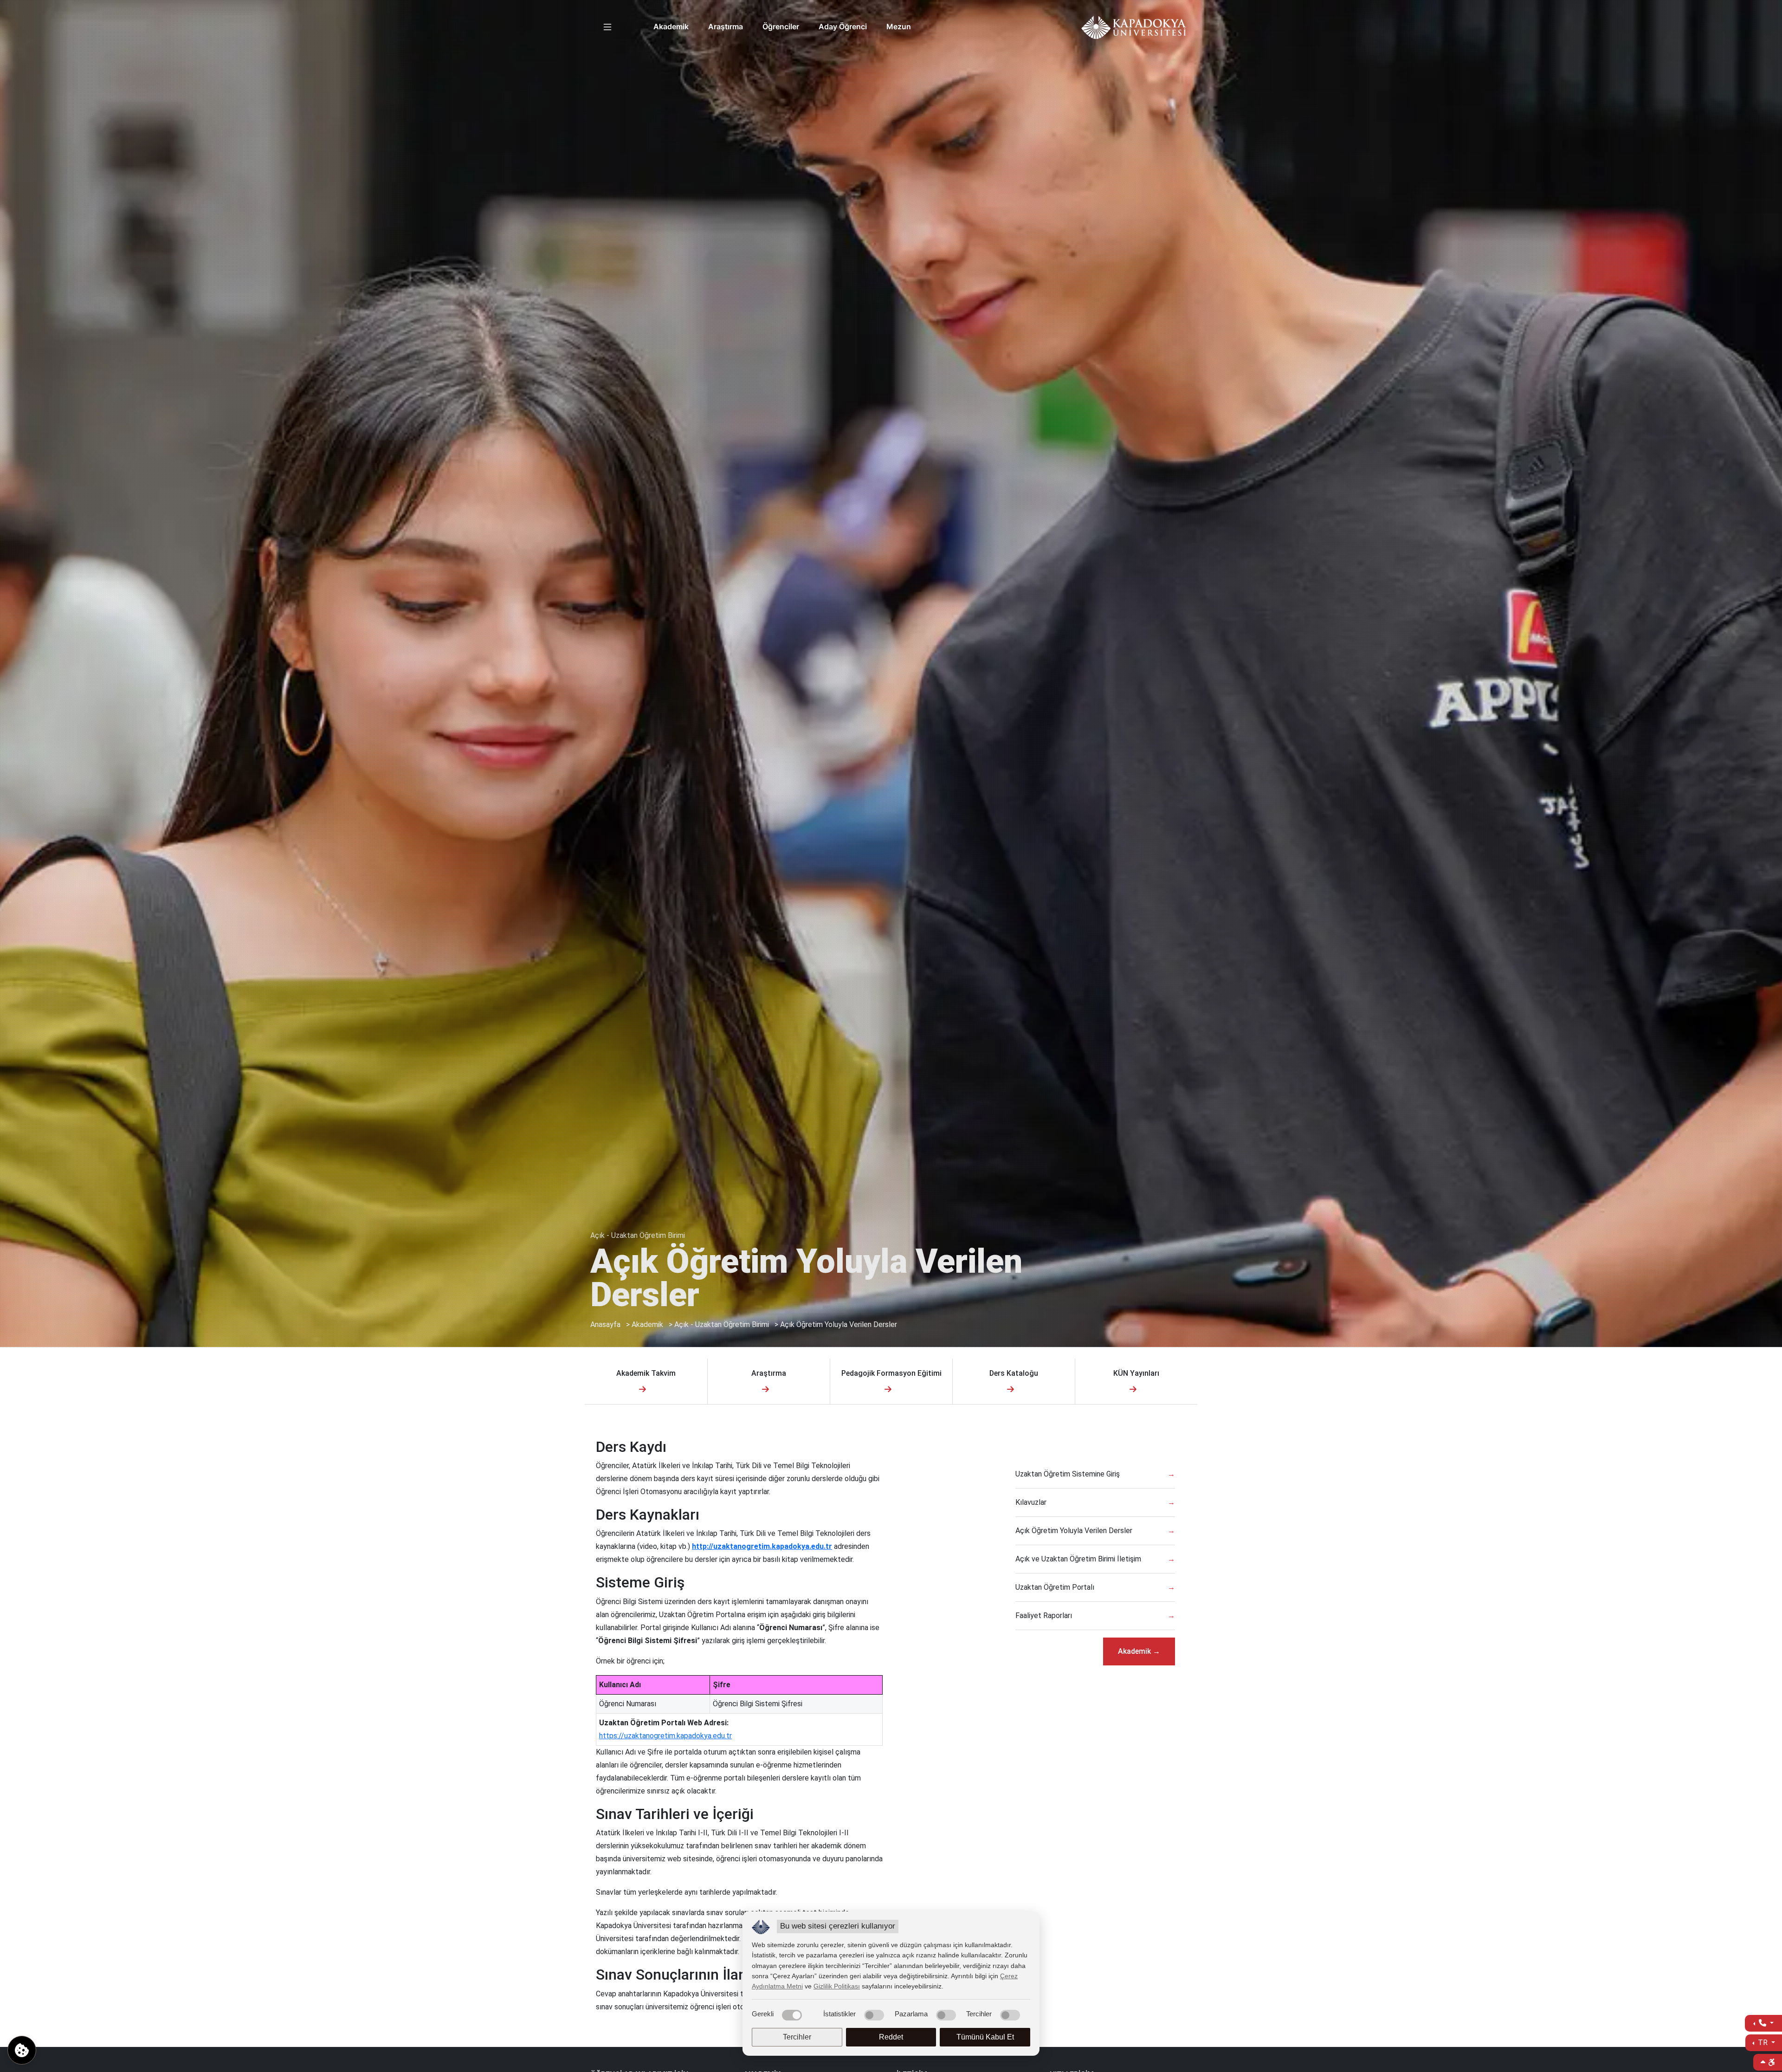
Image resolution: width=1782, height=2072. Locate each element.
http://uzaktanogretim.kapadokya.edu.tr (762, 1546)
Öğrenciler (781, 26)
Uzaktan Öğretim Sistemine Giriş (1068, 1474)
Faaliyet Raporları (1044, 1616)
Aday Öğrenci (843, 26)
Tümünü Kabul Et (985, 2037)
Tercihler (797, 2037)
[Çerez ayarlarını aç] (22, 2050)
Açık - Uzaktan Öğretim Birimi (722, 1324)
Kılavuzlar (1031, 1502)
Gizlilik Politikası (837, 1986)
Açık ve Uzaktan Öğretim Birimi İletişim (1078, 1559)
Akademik (671, 26)
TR (1763, 2043)
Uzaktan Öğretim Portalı (1055, 1587)
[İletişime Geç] (1763, 2023)
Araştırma (726, 26)
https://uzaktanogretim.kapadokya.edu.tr (665, 1736)
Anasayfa (605, 1324)
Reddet (891, 2037)
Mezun (899, 26)
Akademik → (1139, 1651)
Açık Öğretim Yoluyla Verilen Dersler (839, 1324)
